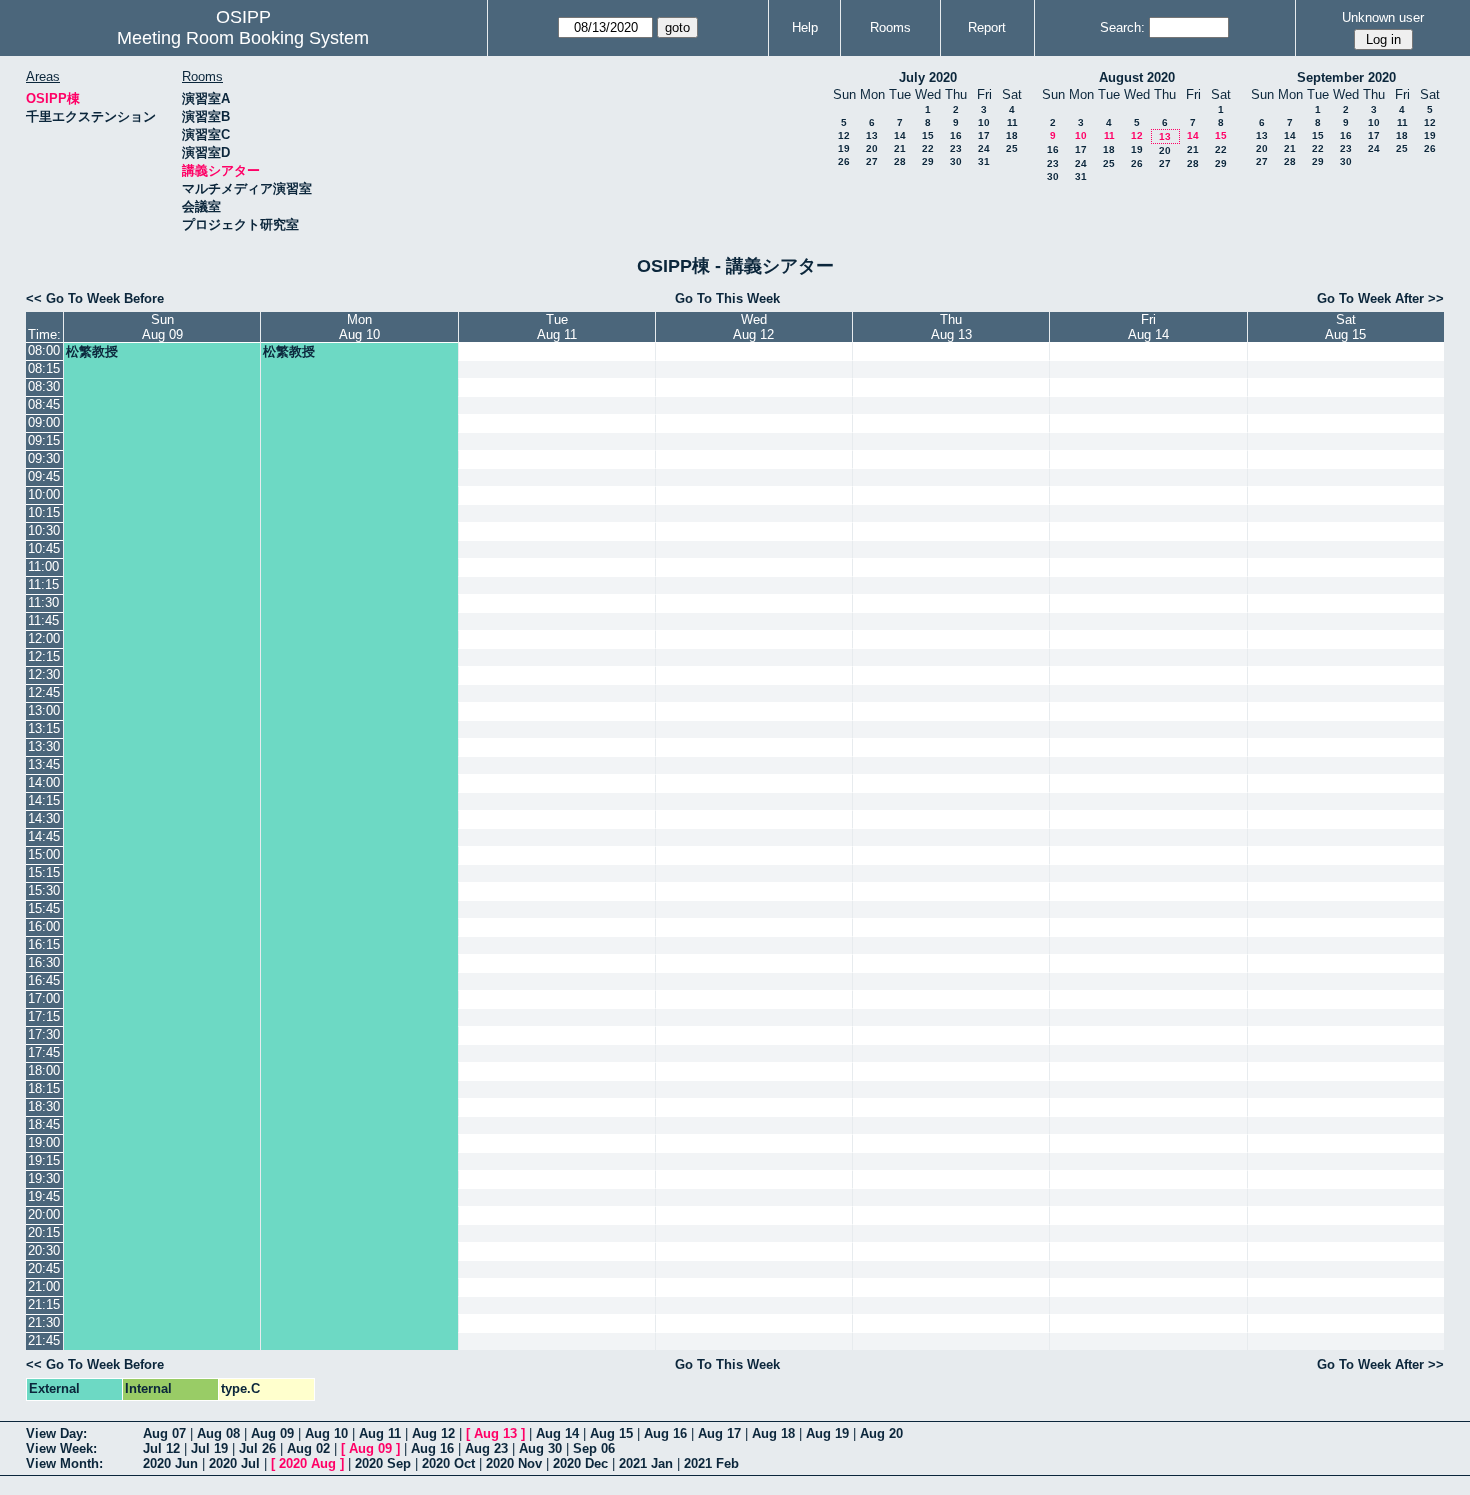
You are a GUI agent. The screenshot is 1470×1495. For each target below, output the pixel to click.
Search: (1122, 27)
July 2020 (928, 77)
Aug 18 (773, 1433)
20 (872, 148)
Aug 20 (881, 1433)
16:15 (44, 944)
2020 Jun (170, 1463)
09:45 (44, 476)
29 (928, 161)
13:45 (44, 764)
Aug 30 (540, 1448)
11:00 (43, 566)
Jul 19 (209, 1448)
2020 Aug (307, 1463)
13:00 (44, 710)
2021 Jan (646, 1463)
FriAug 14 (1148, 327)
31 (984, 161)
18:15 (44, 1088)
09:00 (44, 422)
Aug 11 (380, 1433)
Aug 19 (827, 1433)
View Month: (64, 1463)
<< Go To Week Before (95, 298)
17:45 (44, 1052)
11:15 (43, 584)
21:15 (44, 1304)
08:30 (44, 386)
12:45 (44, 692)
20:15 (44, 1232)
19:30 (44, 1178)
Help (805, 27)
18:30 (44, 1106)
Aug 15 (611, 1433)
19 (844, 148)
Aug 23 (486, 1448)
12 (844, 135)
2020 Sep (383, 1463)
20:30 (44, 1250)
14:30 (44, 818)
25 (1012, 148)
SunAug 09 (162, 327)
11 (1012, 122)
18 (1012, 135)
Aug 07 (164, 1433)
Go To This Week (727, 298)
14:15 (44, 800)
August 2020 (1137, 77)
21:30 (44, 1322)
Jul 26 (257, 1448)
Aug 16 (665, 1433)
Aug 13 (495, 1433)
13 (872, 135)
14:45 (44, 836)
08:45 (44, 404)
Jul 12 (161, 1448)
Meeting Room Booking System (243, 38)
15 (928, 135)
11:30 (43, 602)
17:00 (44, 998)
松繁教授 (92, 351)
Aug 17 (719, 1433)
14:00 (44, 782)
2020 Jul (234, 1463)
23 (956, 148)
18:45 (44, 1124)
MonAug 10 (359, 327)
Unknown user (1383, 17)
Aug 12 (433, 1433)
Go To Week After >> (1380, 298)
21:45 (44, 1340)
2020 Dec (580, 1463)
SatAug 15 (1345, 327)
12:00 (44, 638)
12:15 (44, 656)
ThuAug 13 (951, 327)
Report (987, 27)
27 (872, 161)
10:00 (44, 494)
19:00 (44, 1142)
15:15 (44, 872)
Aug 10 (326, 1433)
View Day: (56, 1433)
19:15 (44, 1160)
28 (900, 161)
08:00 (44, 350)
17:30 (44, 1034)
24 (984, 148)
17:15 (44, 1016)
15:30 (44, 890)
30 (956, 161)
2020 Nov (514, 1463)
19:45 (44, 1196)
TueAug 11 (557, 327)
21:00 (44, 1286)
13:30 (44, 746)
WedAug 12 (753, 327)
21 (900, 148)
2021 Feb (711, 1463)
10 (984, 122)
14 (900, 135)
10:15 (44, 512)
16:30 (44, 962)
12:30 (44, 674)
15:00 (44, 854)
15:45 (44, 908)
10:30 (44, 530)
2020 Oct (448, 1463)
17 (984, 135)
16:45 (44, 980)
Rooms (890, 27)
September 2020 (1346, 77)
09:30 (44, 458)
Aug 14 (557, 1433)
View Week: (61, 1448)
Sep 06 (594, 1448)
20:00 (44, 1214)
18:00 (44, 1070)
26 (844, 161)
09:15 (44, 440)
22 (928, 148)
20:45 (44, 1268)
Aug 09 (272, 1433)
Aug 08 (218, 1433)
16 (956, 135)
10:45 (44, 548)
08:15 (44, 368)
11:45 (43, 620)
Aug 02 (308, 1448)
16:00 (44, 926)
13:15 (44, 728)
